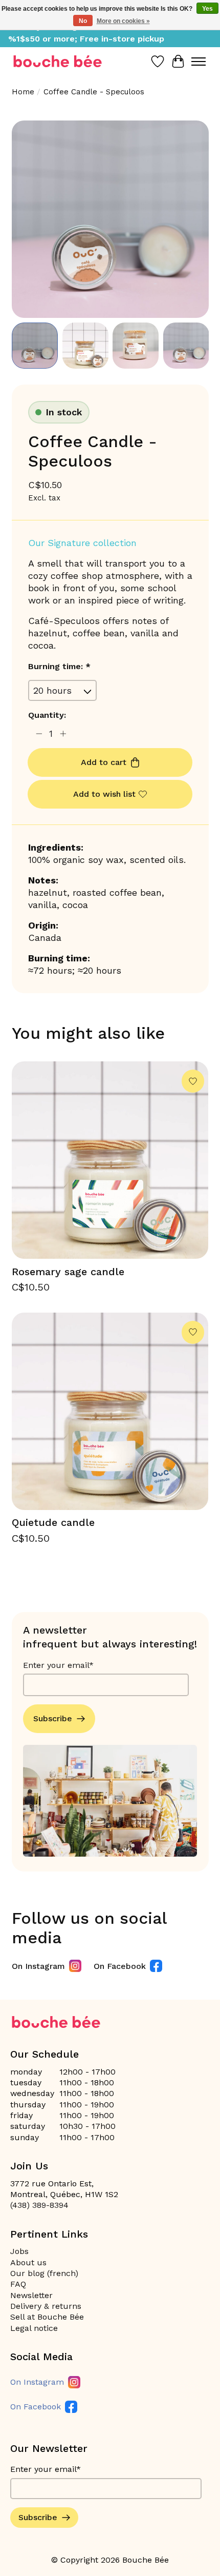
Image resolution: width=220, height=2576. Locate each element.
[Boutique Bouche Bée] (58, 61)
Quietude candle (53, 1522)
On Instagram (38, 1966)
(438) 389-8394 (39, 2205)
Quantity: (47, 715)
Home (23, 92)
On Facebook (120, 1966)
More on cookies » (123, 21)
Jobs (19, 2251)
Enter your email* (58, 1665)
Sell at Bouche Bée (47, 2317)
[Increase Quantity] (63, 734)
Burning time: (59, 666)
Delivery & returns (46, 2306)
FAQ (18, 2284)
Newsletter (31, 2295)
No (83, 21)
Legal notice (34, 2328)
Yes (207, 9)
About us (28, 2262)
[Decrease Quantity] (39, 734)
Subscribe (53, 1718)
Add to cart (104, 762)
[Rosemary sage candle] (110, 1160)
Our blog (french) (44, 2273)
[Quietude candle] (110, 1411)
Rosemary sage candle (68, 1272)
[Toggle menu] (199, 62)
